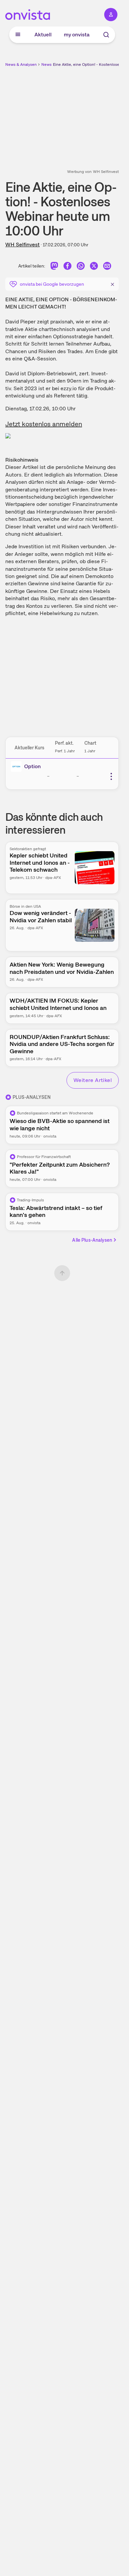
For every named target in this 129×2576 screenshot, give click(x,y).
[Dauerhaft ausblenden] (112, 283)
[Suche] (106, 35)
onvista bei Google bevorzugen (52, 284)
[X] (94, 267)
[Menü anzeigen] (18, 35)
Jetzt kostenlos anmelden (44, 424)
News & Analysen (21, 64)
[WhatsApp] (81, 267)
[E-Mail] (107, 267)
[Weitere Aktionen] (111, 776)
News (46, 64)
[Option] (18, 767)
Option (32, 766)
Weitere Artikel (93, 1080)
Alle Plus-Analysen (92, 1240)
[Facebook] (67, 267)
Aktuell (43, 35)
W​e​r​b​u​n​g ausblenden (86, 114)
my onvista (77, 35)
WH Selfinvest (22, 245)
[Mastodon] (54, 267)
